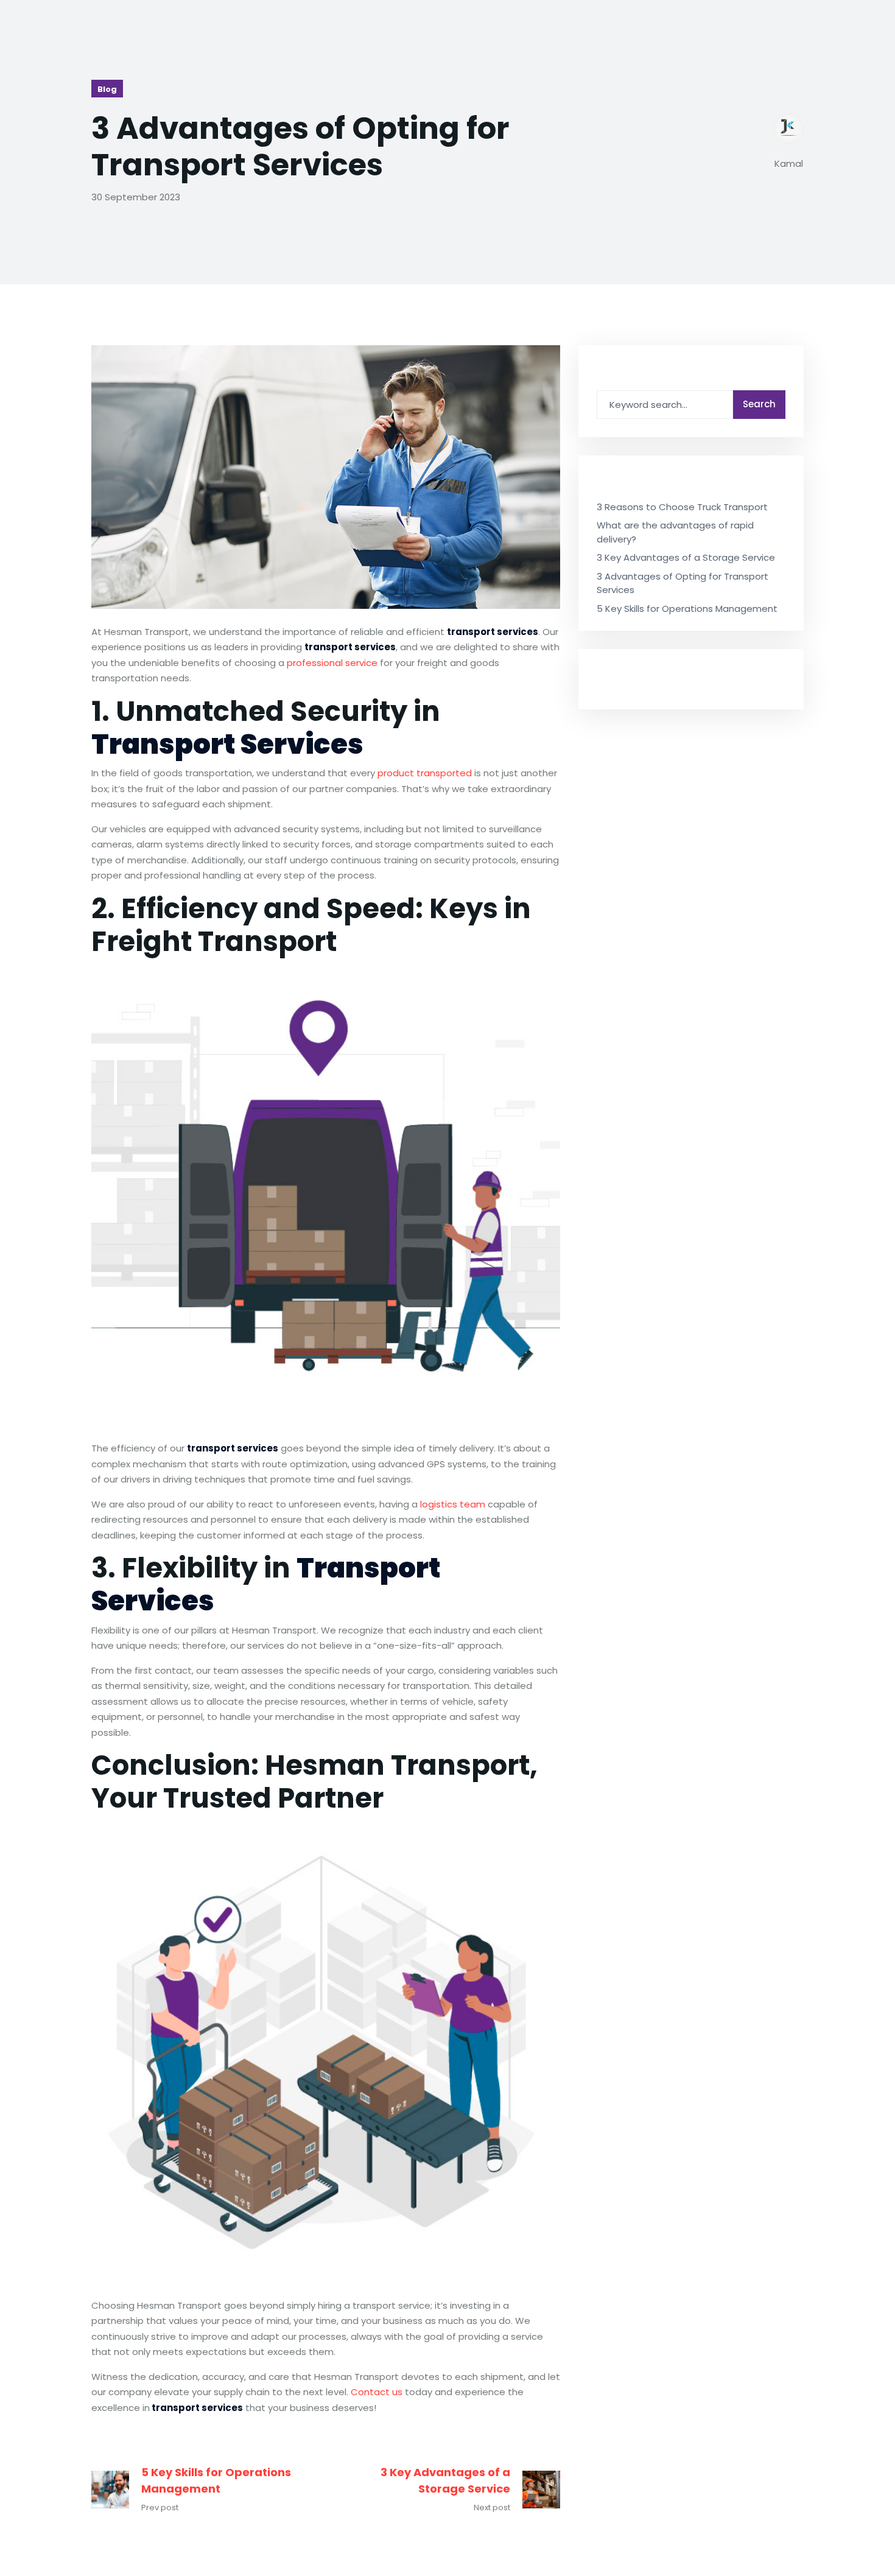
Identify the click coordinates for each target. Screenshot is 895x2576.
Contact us (377, 2392)
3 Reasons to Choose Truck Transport (682, 507)
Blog (107, 89)
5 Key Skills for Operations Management (216, 2480)
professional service (332, 663)
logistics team (453, 1504)
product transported (425, 773)
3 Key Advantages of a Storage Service (445, 2480)
